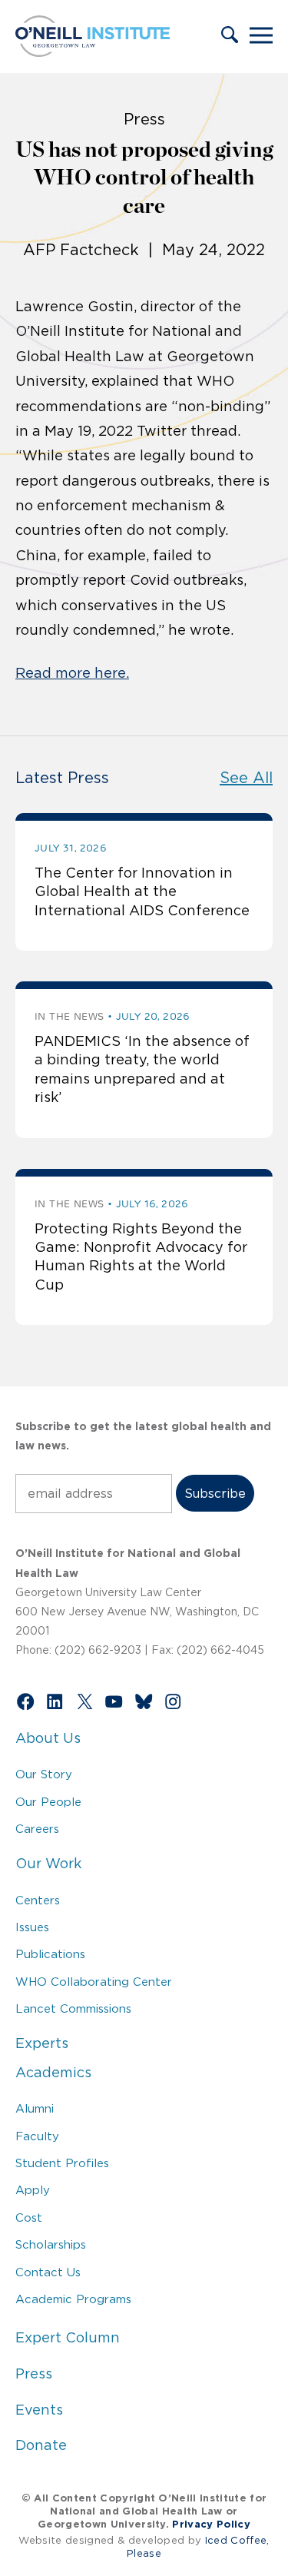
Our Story (44, 1774)
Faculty (37, 2136)
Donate (41, 2445)
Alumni (35, 2108)
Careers (37, 1829)
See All (246, 778)
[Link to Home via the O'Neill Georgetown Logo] (93, 52)
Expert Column (68, 2338)
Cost (29, 2217)
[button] (230, 36)
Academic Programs (73, 2299)
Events (39, 2410)
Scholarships (51, 2244)
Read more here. (72, 673)
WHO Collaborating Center (94, 1982)
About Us (48, 1738)
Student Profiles (62, 2163)
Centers (38, 1900)
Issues (32, 1927)
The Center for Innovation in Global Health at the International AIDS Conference (142, 892)
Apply (33, 2190)
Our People (48, 1802)
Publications (50, 1954)
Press (34, 2374)
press (144, 119)
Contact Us (48, 2272)
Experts (42, 2043)
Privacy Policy (211, 2524)
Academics (53, 2073)
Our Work (48, 1864)
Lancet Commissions (73, 2008)
